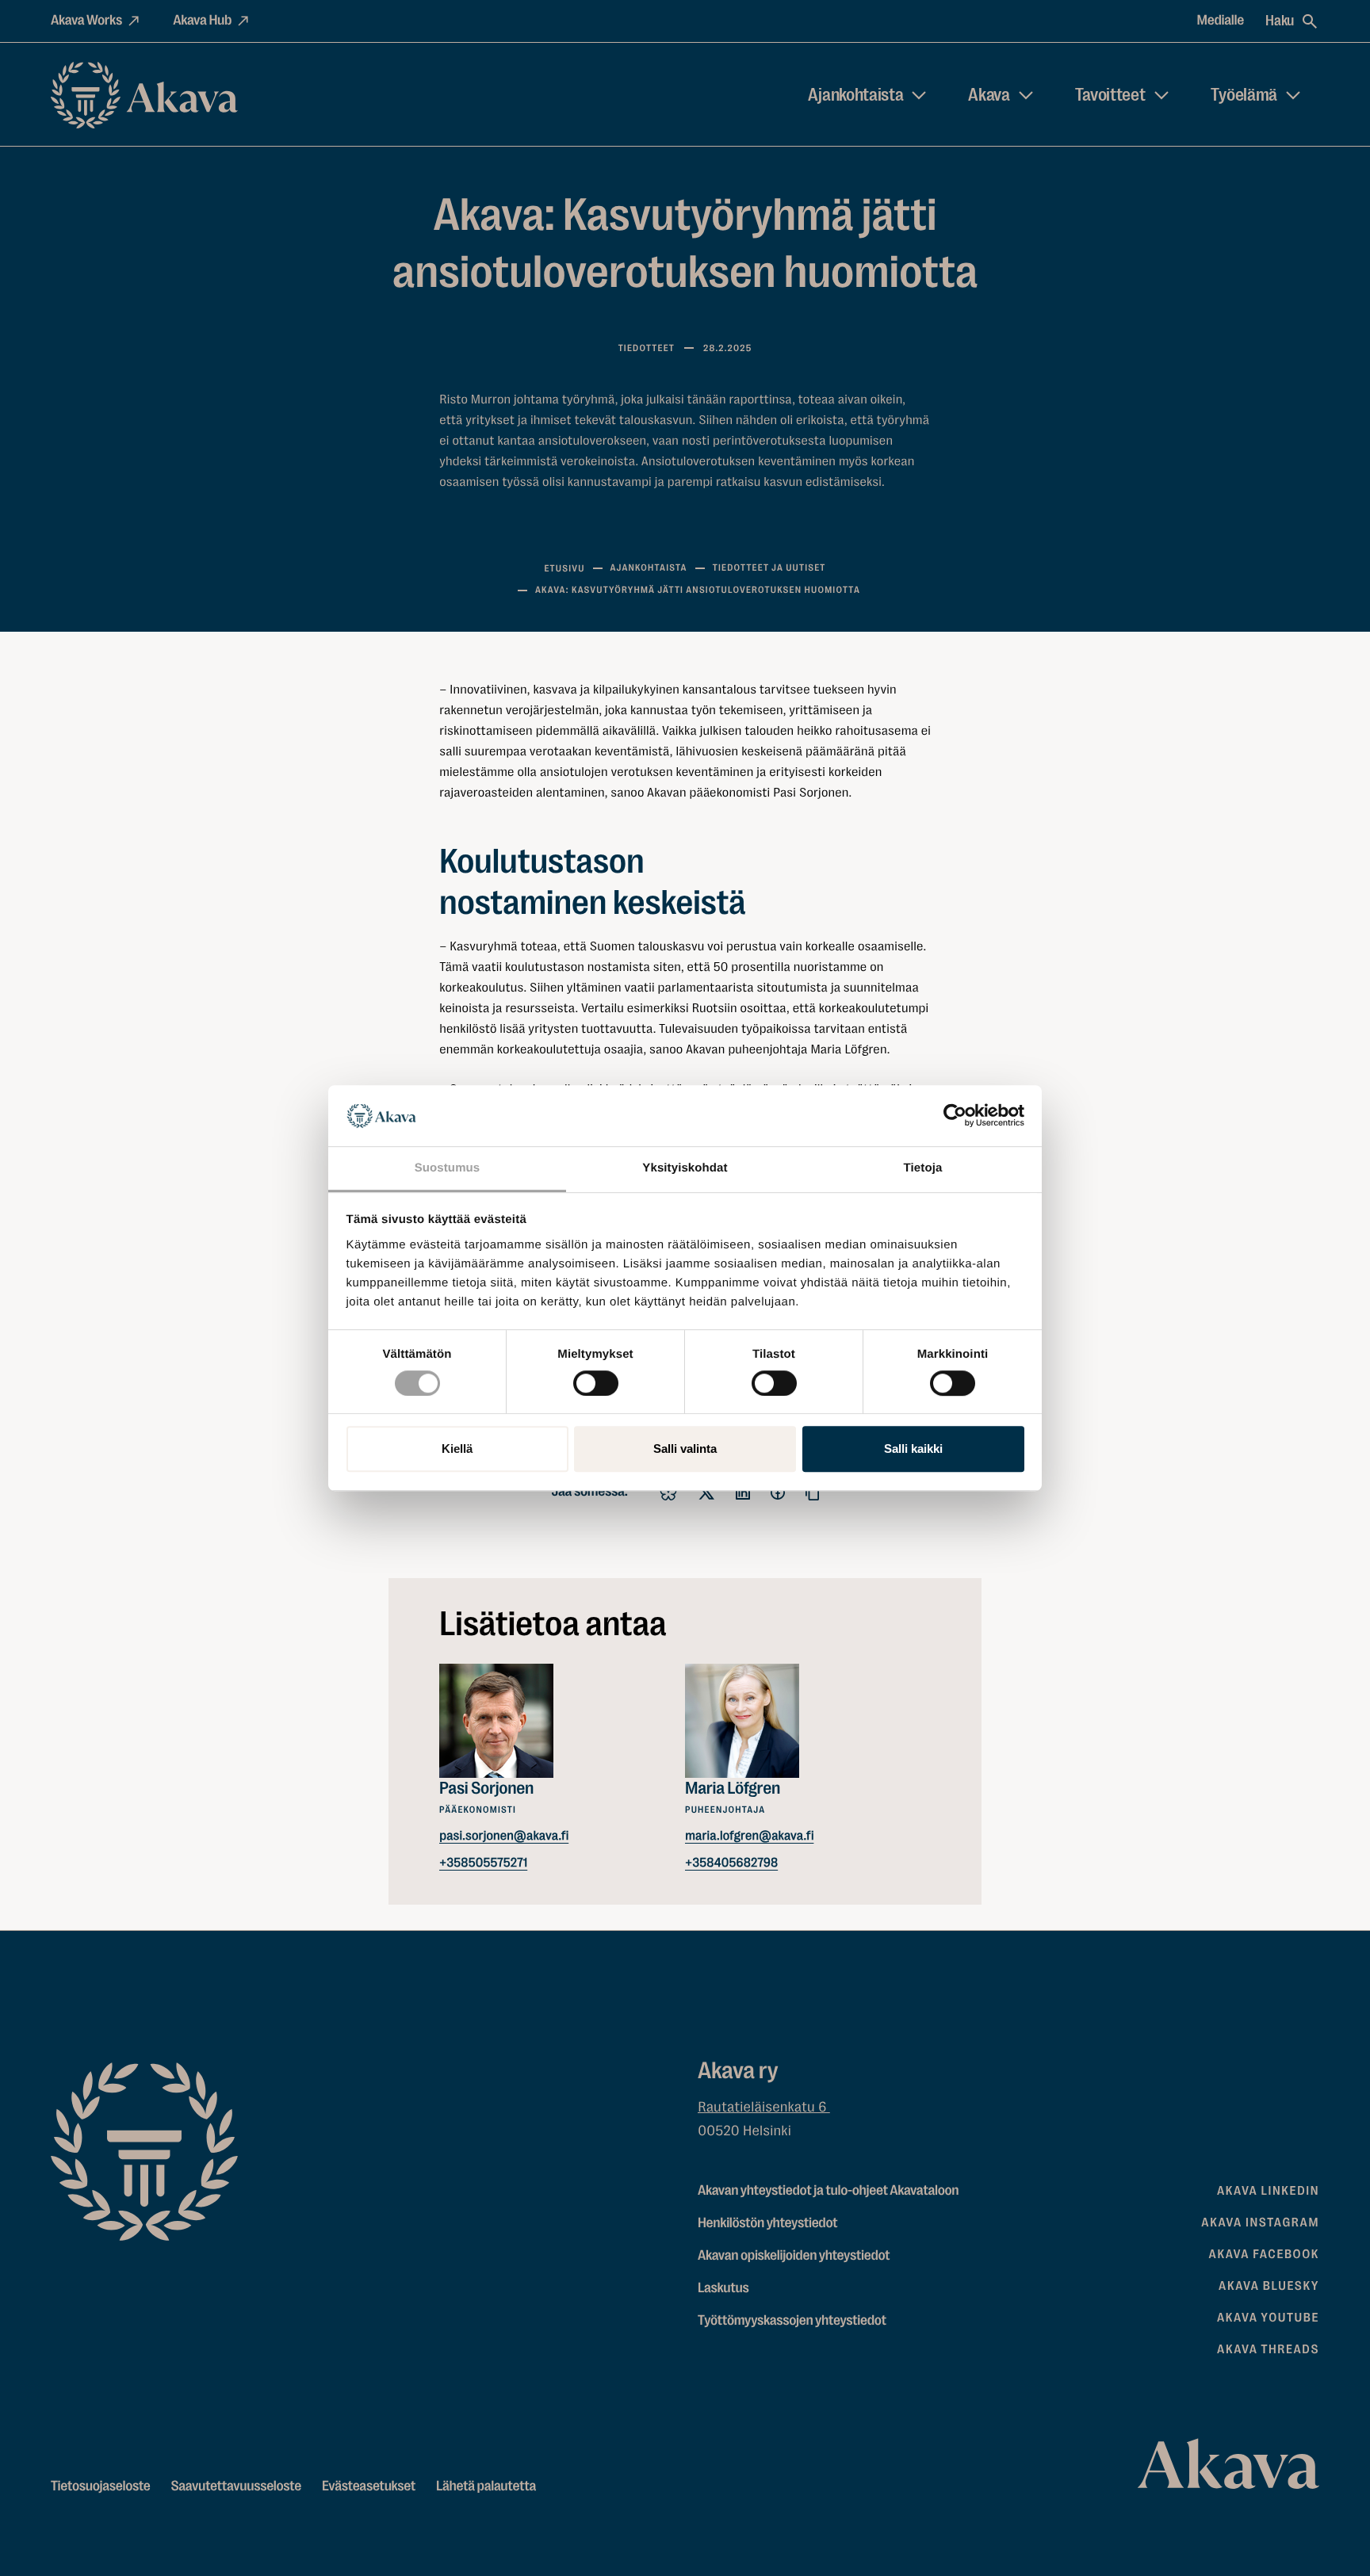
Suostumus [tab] (448, 1168)
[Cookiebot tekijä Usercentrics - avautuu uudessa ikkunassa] (955, 1116)
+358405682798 (731, 1862)
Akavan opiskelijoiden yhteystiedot (794, 2256)
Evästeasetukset (369, 2486)
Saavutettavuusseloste (237, 2486)
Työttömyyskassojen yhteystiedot (792, 2321)
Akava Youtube (1268, 2318)
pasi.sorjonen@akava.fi (504, 1835)
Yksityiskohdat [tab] (685, 1168)
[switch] (596, 1380)
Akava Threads (1268, 2349)
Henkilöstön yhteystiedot (767, 2223)
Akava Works (86, 21)
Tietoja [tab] (923, 1168)
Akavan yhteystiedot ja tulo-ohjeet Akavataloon (828, 2191)
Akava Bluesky (1269, 2286)
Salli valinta (685, 1449)
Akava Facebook (1264, 2254)
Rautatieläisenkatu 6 (764, 2108)
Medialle (1221, 21)
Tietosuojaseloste (101, 2486)
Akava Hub (202, 21)
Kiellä (457, 1449)
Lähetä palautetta (486, 2486)
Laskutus (723, 2288)
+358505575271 (483, 1862)
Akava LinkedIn (1268, 2191)
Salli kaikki (913, 1449)
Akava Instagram (1260, 2222)
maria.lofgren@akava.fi (749, 1835)
